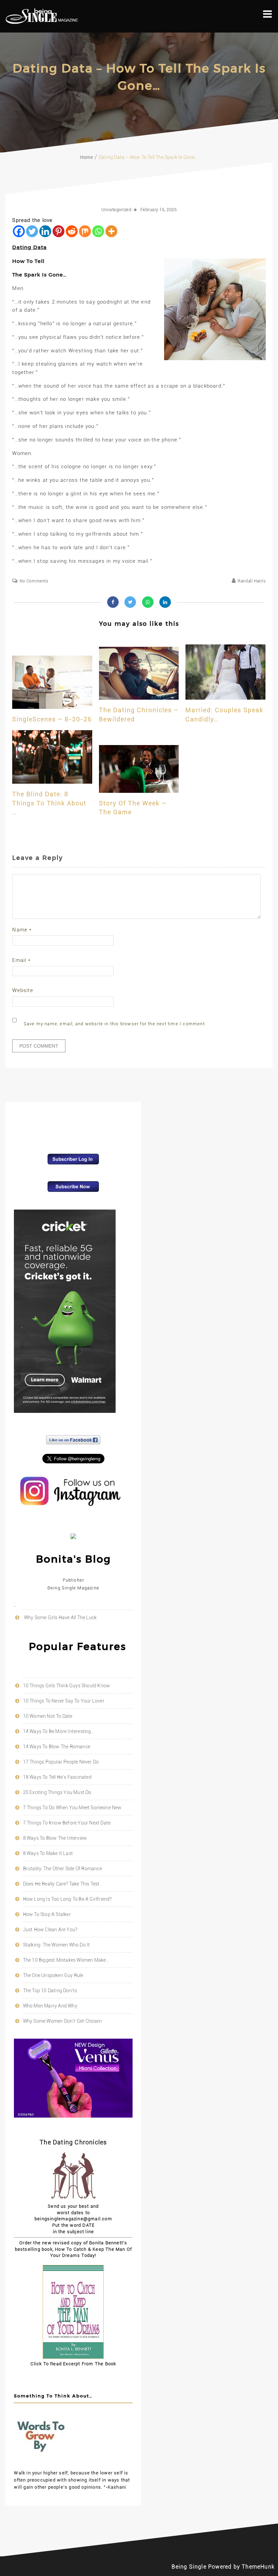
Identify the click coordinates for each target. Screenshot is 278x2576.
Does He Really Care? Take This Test (61, 1884)
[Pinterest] (58, 231)
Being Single (189, 2567)
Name (22, 930)
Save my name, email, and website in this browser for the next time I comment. (115, 1024)
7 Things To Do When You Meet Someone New (72, 1808)
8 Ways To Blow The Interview (55, 1838)
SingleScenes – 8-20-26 (52, 719)
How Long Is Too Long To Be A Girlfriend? (67, 1899)
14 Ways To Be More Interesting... (59, 1731)
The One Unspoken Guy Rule (53, 1975)
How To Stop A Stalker (47, 1914)
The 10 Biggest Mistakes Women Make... (66, 1960)
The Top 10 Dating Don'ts (50, 1991)
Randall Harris (252, 581)
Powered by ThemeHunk (241, 2567)
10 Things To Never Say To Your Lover (64, 1701)
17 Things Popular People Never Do (61, 1762)
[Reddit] (72, 231)
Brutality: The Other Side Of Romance (63, 1869)
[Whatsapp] (98, 231)
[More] (111, 231)
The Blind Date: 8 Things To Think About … (49, 803)
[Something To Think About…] (41, 2461)
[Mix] (85, 231)
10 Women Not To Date (48, 1716)
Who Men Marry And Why (50, 2006)
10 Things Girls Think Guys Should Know (67, 1686)
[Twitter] (32, 231)
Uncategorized (116, 210)
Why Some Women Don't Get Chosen (62, 2021)
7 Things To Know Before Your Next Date (67, 1823)
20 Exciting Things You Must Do (57, 1792)
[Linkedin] (45, 231)
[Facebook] (19, 231)
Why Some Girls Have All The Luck (60, 1617)
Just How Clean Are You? (50, 1930)
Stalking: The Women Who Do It (57, 1945)
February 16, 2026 (159, 210)
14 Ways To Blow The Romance (57, 1747)
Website (23, 990)
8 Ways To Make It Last (48, 1853)
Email (21, 960)
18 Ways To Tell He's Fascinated (57, 1777)
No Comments (34, 581)
